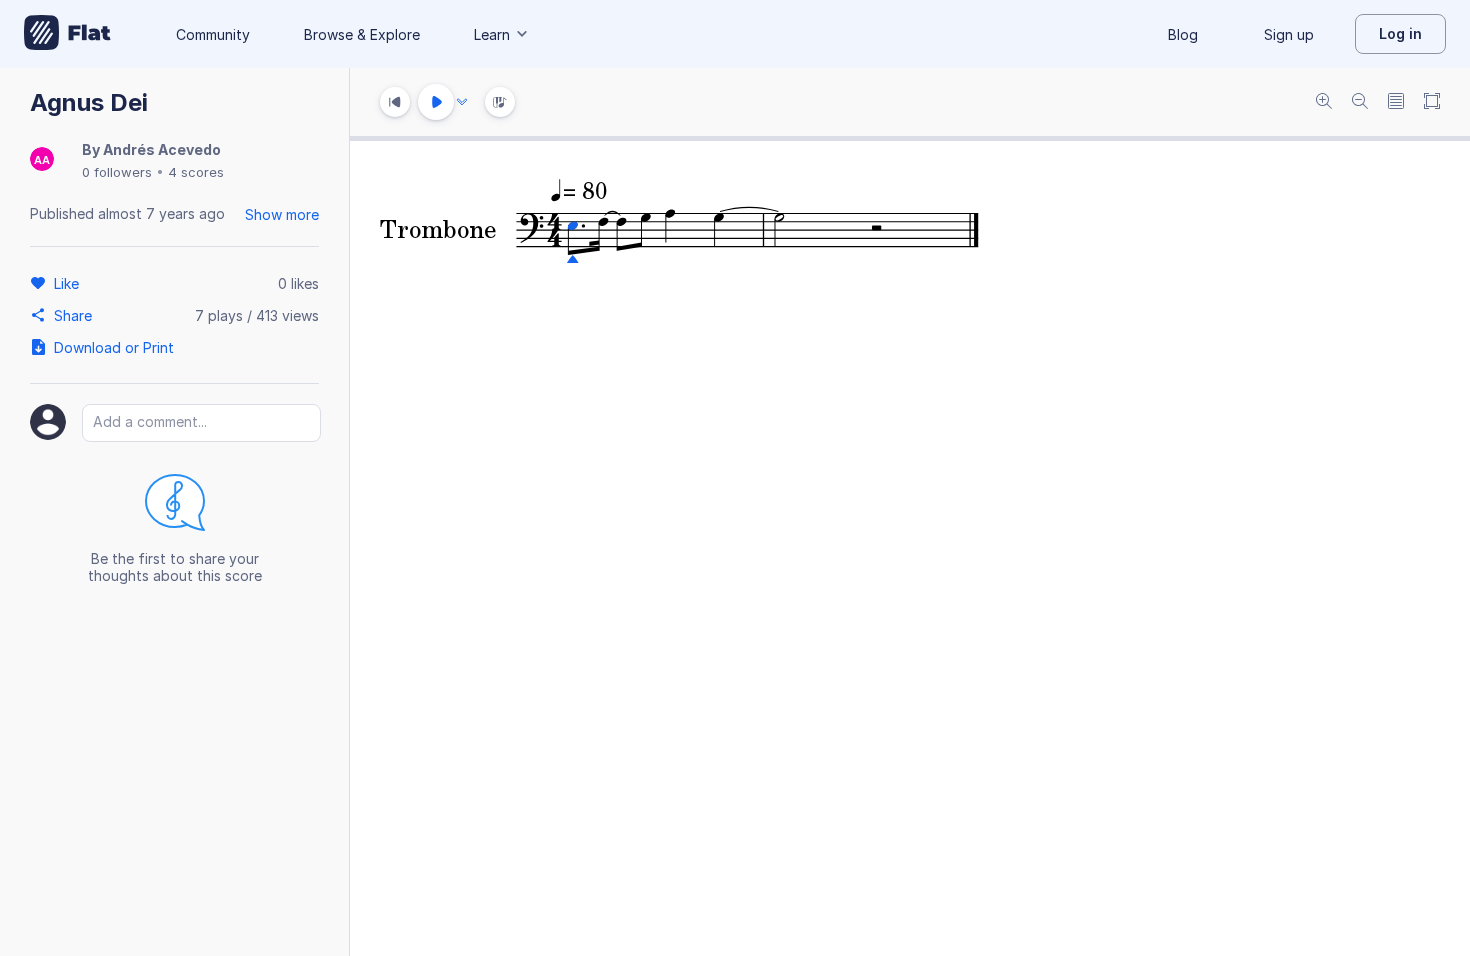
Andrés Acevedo (162, 149)
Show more (282, 214)
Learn (492, 34)
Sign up (1289, 34)
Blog (1183, 34)
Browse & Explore (362, 34)
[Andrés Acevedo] (42, 160)
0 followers (117, 172)
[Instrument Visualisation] (500, 102)
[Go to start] (395, 102)
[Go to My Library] (67, 34)
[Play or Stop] (436, 102)
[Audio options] (462, 102)
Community (213, 34)
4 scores (196, 172)
